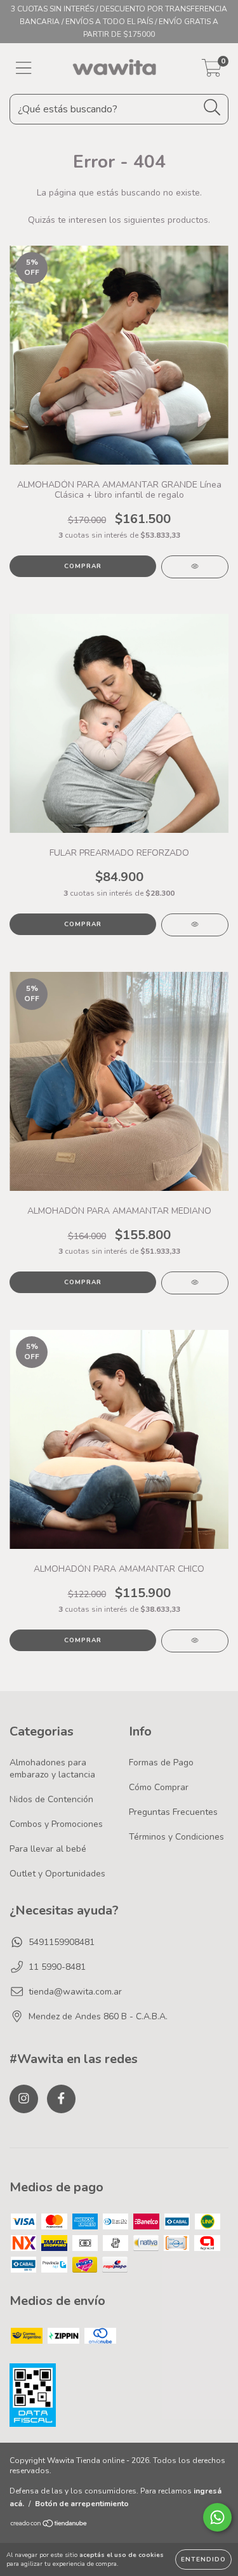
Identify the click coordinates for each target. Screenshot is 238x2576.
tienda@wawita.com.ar (75, 1992)
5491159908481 (62, 1942)
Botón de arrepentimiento (82, 2504)
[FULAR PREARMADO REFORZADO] (195, 925)
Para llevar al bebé (48, 1849)
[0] (212, 72)
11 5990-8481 (57, 1967)
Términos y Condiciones (176, 1837)
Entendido (203, 2559)
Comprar (83, 566)
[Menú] (24, 69)
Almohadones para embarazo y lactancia (52, 1769)
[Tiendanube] (49, 2525)
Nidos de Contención (51, 1799)
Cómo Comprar (159, 1787)
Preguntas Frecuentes (173, 1812)
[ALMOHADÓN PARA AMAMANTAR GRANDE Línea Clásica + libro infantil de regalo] (195, 567)
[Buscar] (212, 108)
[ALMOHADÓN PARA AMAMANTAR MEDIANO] (195, 1283)
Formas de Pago (161, 1763)
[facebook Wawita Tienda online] (61, 2099)
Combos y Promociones (56, 1824)
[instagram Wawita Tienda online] (24, 2099)
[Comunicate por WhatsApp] (217, 2517)
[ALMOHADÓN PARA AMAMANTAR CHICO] (195, 1641)
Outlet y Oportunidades (57, 1874)
